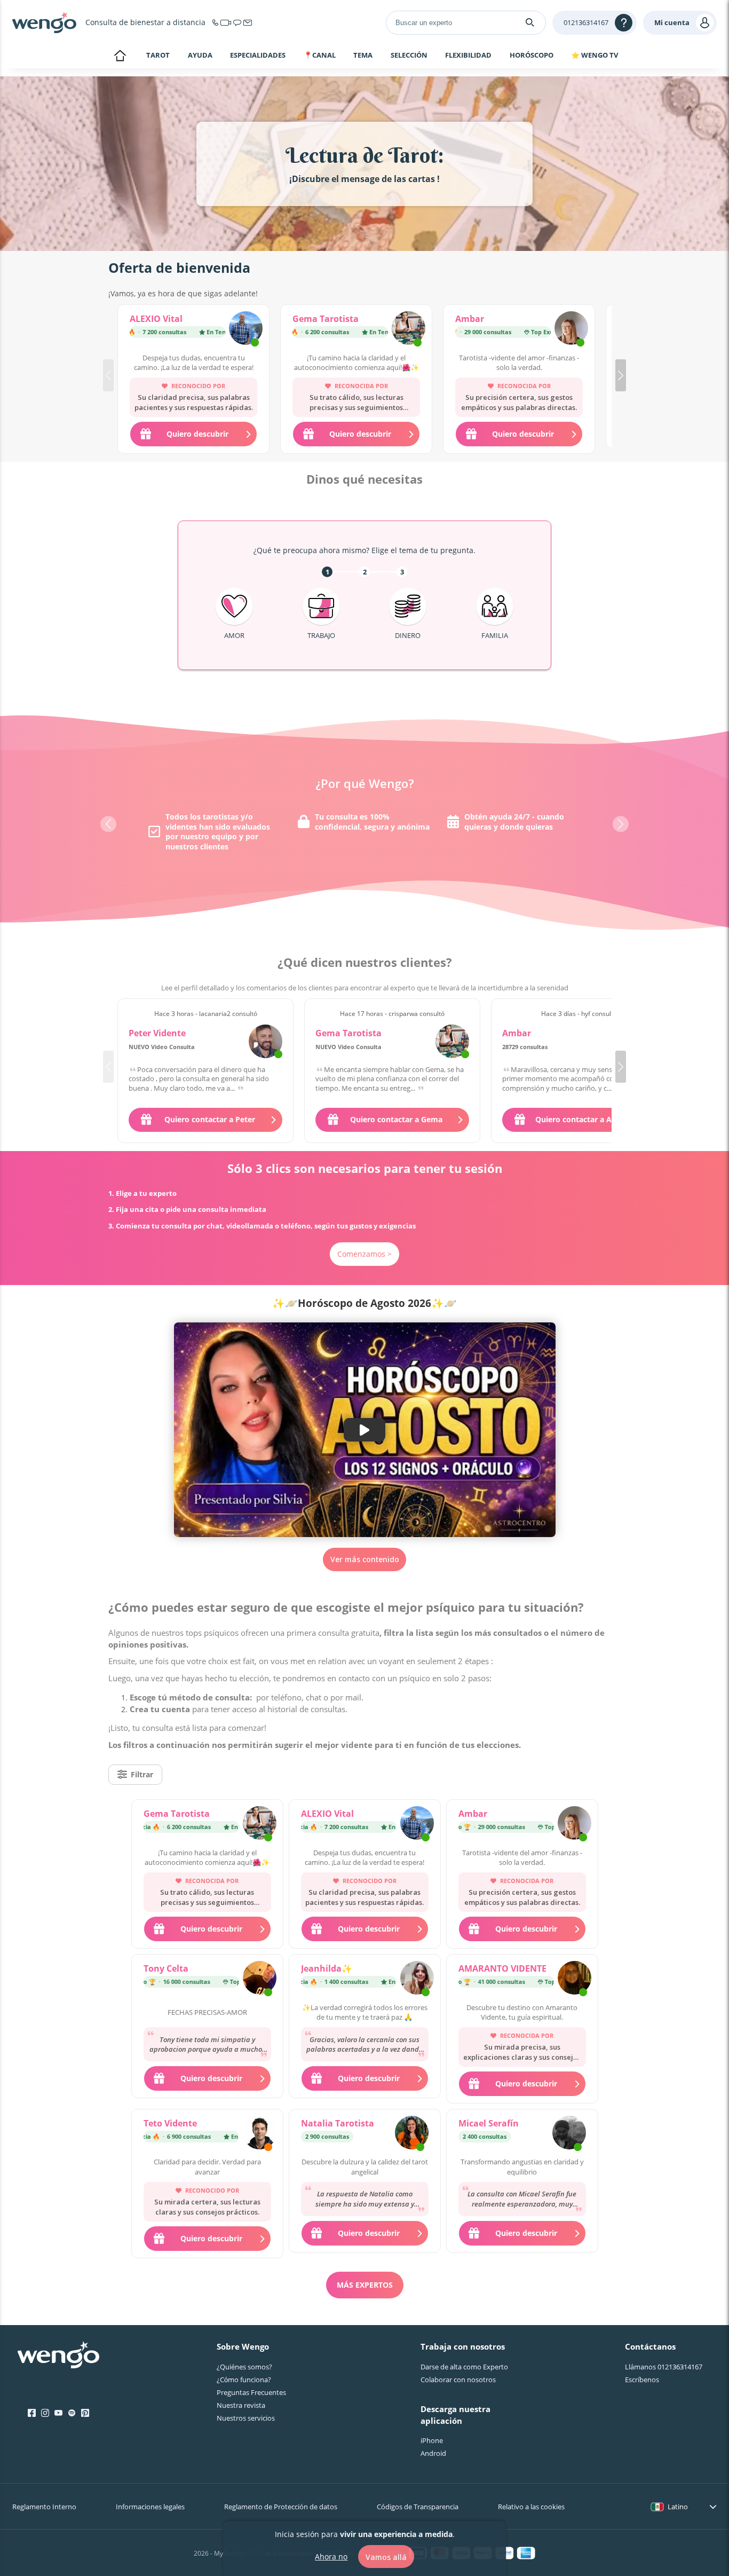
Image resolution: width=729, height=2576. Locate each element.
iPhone (432, 2440)
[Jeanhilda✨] (417, 1979)
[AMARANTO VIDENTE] (575, 1979)
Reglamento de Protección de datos (281, 2507)
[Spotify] (72, 2413)
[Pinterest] (85, 2413)
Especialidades (258, 56)
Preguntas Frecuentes (251, 2392)
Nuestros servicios (246, 2418)
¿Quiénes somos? (244, 2367)
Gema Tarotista (326, 319)
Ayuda (200, 56)
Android (433, 2453)
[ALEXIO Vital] (246, 329)
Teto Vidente (170, 2123)
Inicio (120, 57)
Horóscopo (532, 56)
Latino (678, 2507)
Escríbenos (642, 2380)
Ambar (470, 319)
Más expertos (365, 2285)
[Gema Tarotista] (409, 329)
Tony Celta (166, 1968)
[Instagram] (45, 2413)
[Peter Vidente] (266, 1041)
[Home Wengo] (58, 2356)
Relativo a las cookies (531, 2507)
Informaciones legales (150, 2507)
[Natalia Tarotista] (412, 2134)
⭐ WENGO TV (595, 55)
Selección (409, 56)
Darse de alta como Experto (464, 2367)
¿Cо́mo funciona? (244, 2380)
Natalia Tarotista (338, 2123)
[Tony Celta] (260, 1979)
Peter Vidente (157, 1033)
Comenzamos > (364, 1254)
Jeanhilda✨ (327, 1968)
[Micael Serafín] (569, 2134)
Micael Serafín (489, 2123)
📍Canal (320, 56)
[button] (621, 375)
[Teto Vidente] (260, 2134)
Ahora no (331, 2556)
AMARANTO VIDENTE (502, 1968)
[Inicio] (44, 22)
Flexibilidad (468, 56)
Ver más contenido (365, 1559)
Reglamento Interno (44, 2507)
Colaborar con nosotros (458, 2380)
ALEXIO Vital (156, 319)
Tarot (158, 55)
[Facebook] (32, 2413)
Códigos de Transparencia (418, 2507)
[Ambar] (571, 329)
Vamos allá (386, 2557)
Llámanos (664, 2367)
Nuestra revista (241, 2405)
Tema (363, 56)
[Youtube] (58, 2413)
